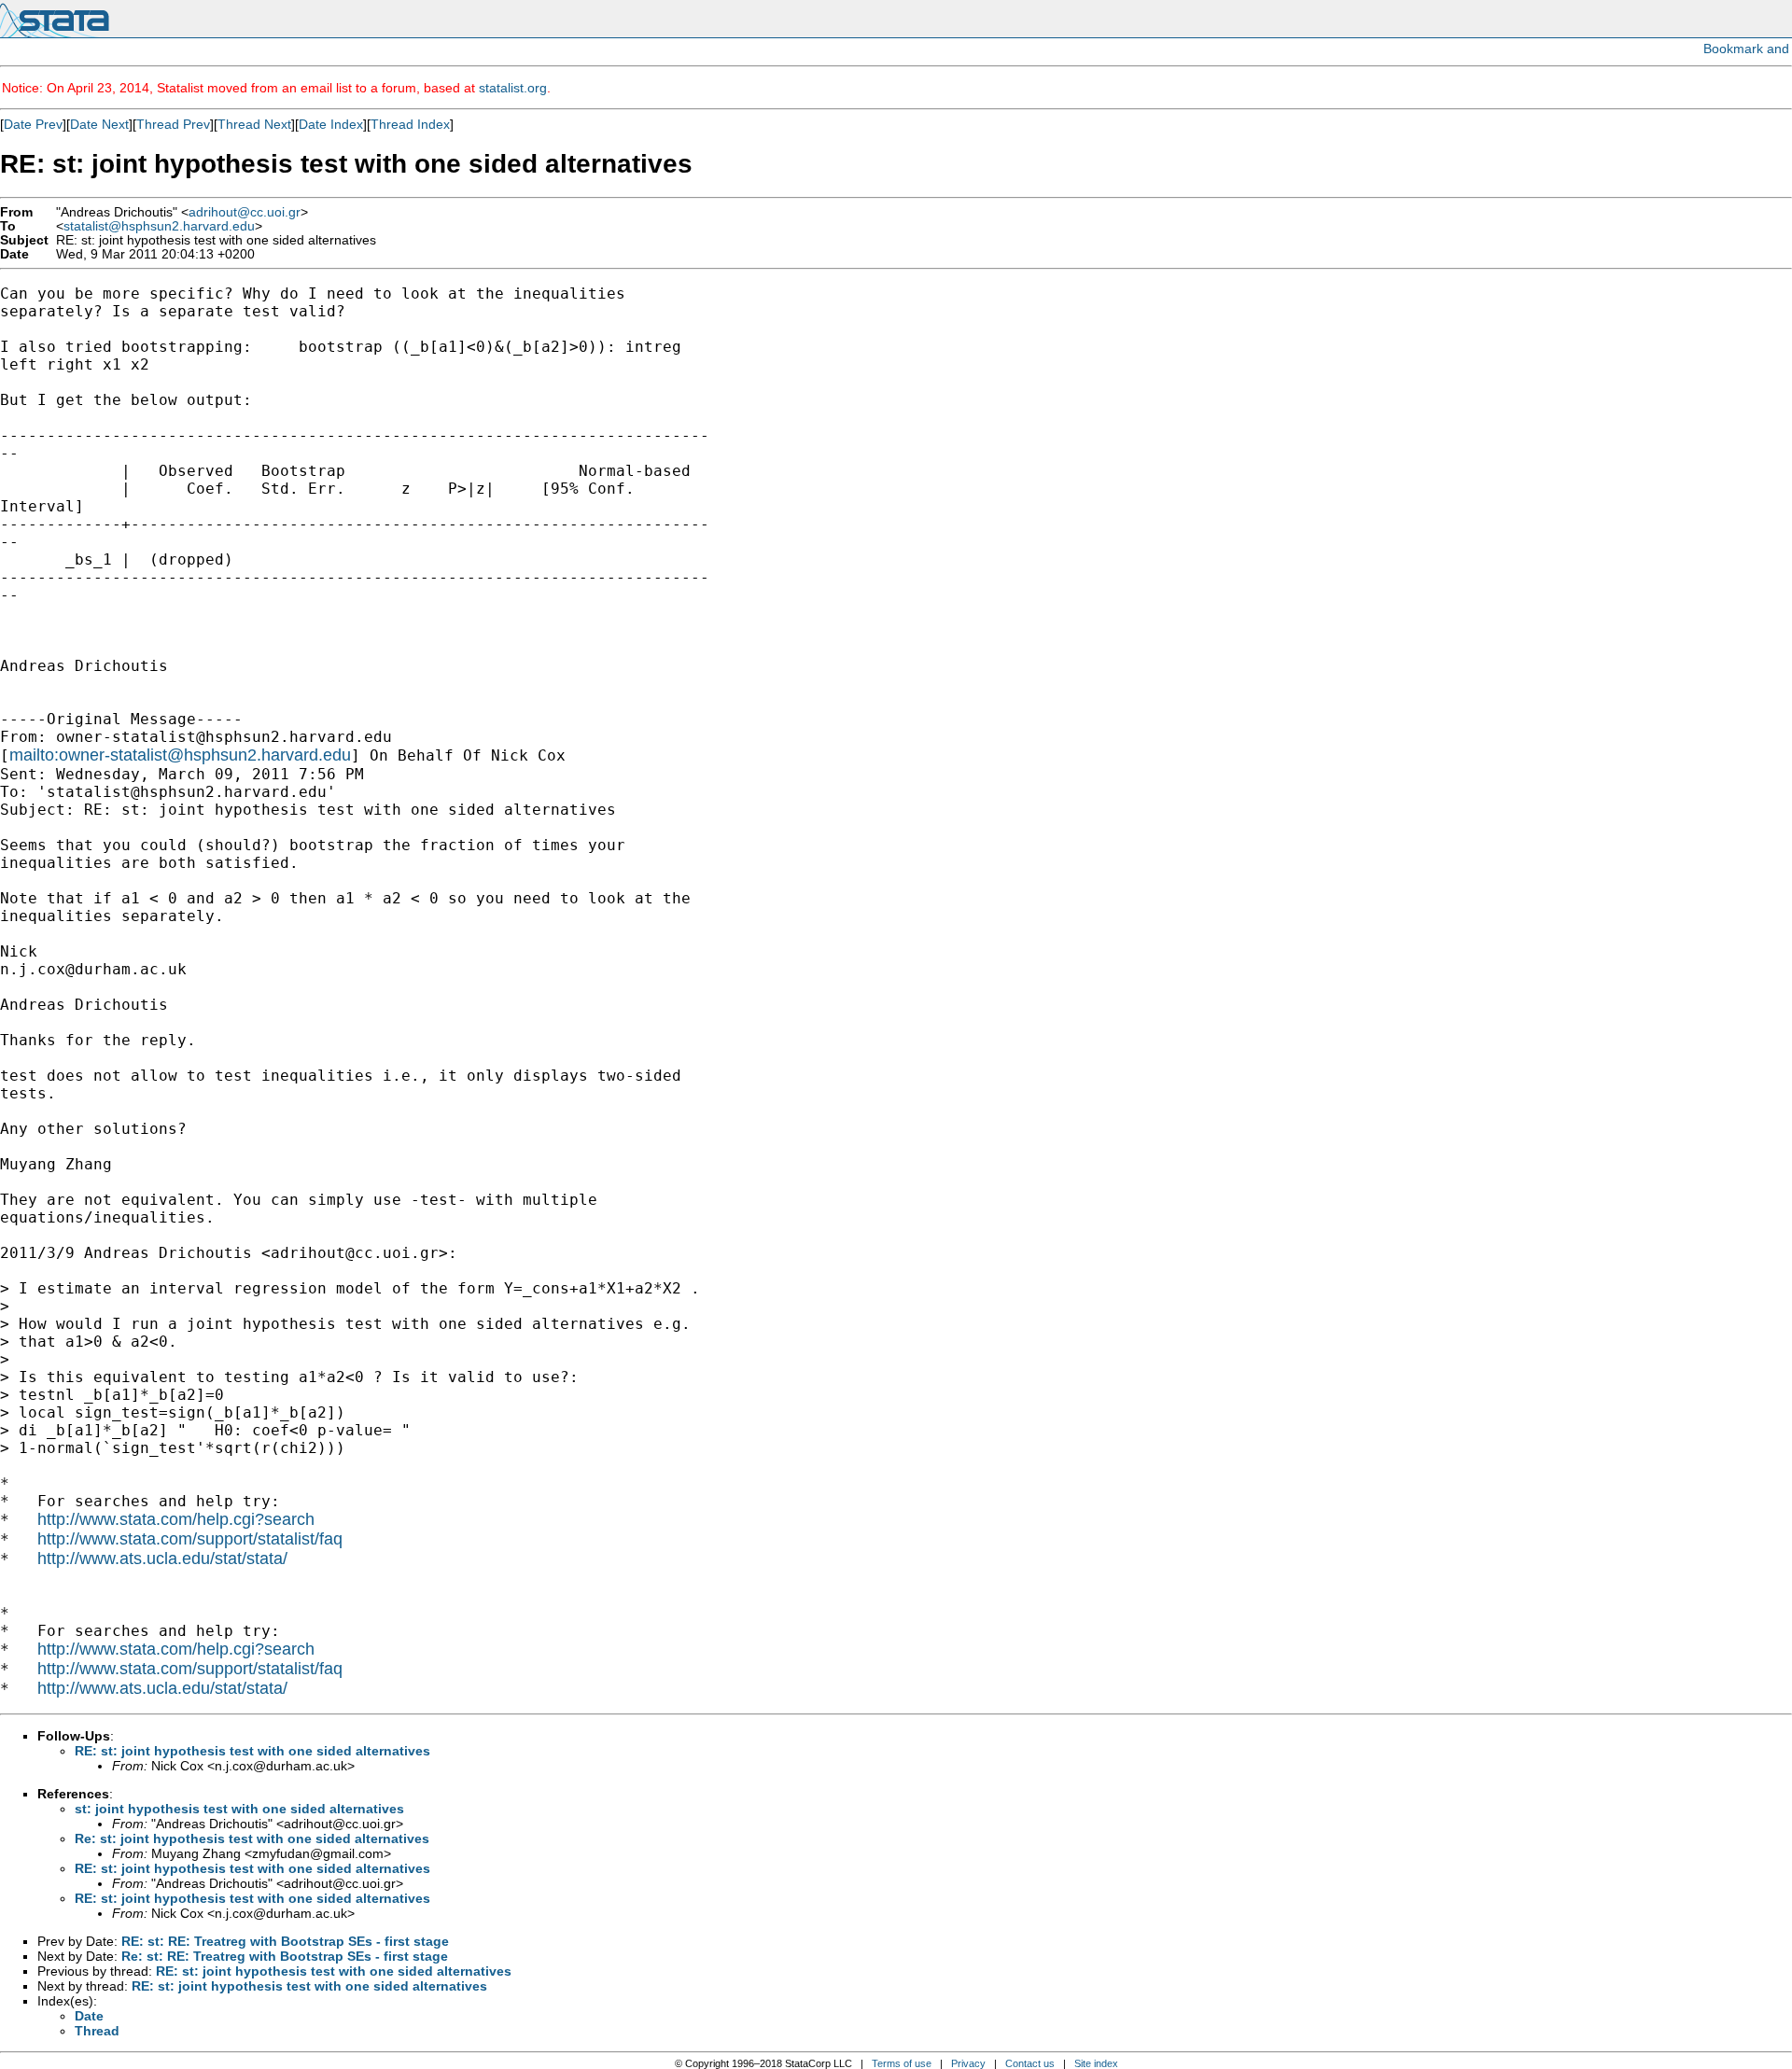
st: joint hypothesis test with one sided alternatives (239, 1809)
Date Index (331, 124)
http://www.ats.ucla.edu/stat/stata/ (162, 1559)
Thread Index (410, 124)
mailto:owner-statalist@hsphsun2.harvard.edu (180, 755)
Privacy (968, 2063)
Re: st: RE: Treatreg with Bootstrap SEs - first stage (285, 1956)
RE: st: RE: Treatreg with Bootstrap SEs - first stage (285, 1941)
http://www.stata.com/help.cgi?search (176, 1519)
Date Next (99, 124)
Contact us (1030, 2063)
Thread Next (254, 124)
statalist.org (513, 88)
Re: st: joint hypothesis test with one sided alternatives (252, 1838)
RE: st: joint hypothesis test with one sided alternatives (252, 1751)
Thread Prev (173, 124)
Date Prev (33, 124)
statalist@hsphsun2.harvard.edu (159, 226)
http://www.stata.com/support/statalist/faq (190, 1539)
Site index (1096, 2063)
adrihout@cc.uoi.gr (245, 212)
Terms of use (902, 2063)
